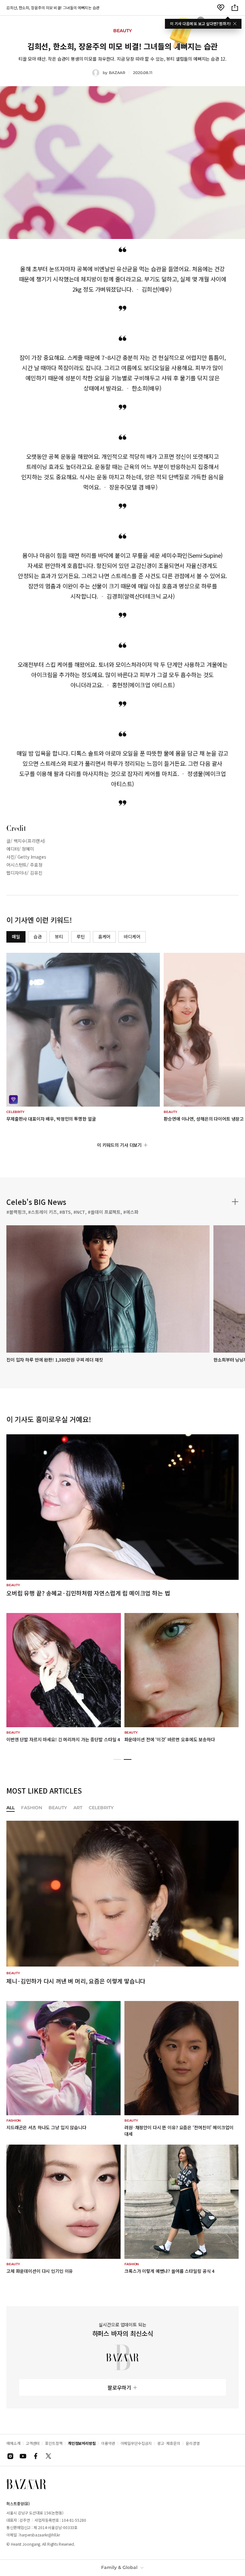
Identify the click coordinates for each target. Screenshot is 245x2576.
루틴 (81, 937)
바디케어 (132, 937)
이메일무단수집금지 (136, 2443)
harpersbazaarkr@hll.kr (40, 2535)
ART (78, 1808)
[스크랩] (221, 8)
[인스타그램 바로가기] (10, 2456)
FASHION (32, 1808)
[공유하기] (235, 8)
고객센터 (33, 2443)
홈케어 (104, 937)
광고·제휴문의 (169, 2443)
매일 (16, 937)
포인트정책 (54, 2443)
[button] (117, 1759)
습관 (38, 937)
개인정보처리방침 (82, 2443)
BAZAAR (117, 73)
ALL (11, 1808)
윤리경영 (193, 2443)
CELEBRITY (101, 1808)
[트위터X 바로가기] (48, 2456)
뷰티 (59, 937)
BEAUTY (58, 1808)
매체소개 (13, 2443)
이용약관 (108, 2443)
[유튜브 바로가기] (23, 2456)
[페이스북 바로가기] (36, 2456)
